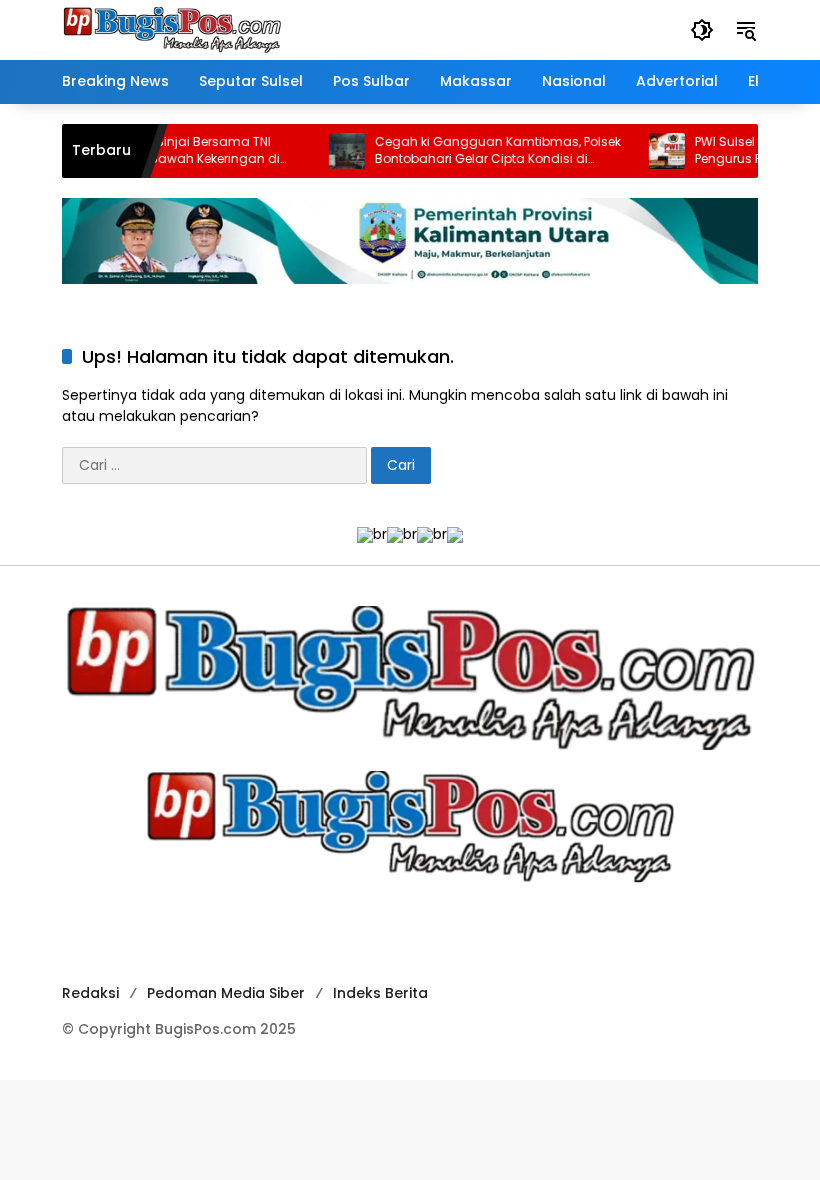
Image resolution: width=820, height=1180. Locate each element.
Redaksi (90, 993)
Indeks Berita (380, 993)
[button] (702, 30)
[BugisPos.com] (172, 29)
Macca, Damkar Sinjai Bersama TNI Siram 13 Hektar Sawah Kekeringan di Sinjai (148, 151)
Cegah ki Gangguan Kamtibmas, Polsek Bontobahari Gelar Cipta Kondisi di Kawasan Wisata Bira (479, 151)
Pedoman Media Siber (226, 993)
